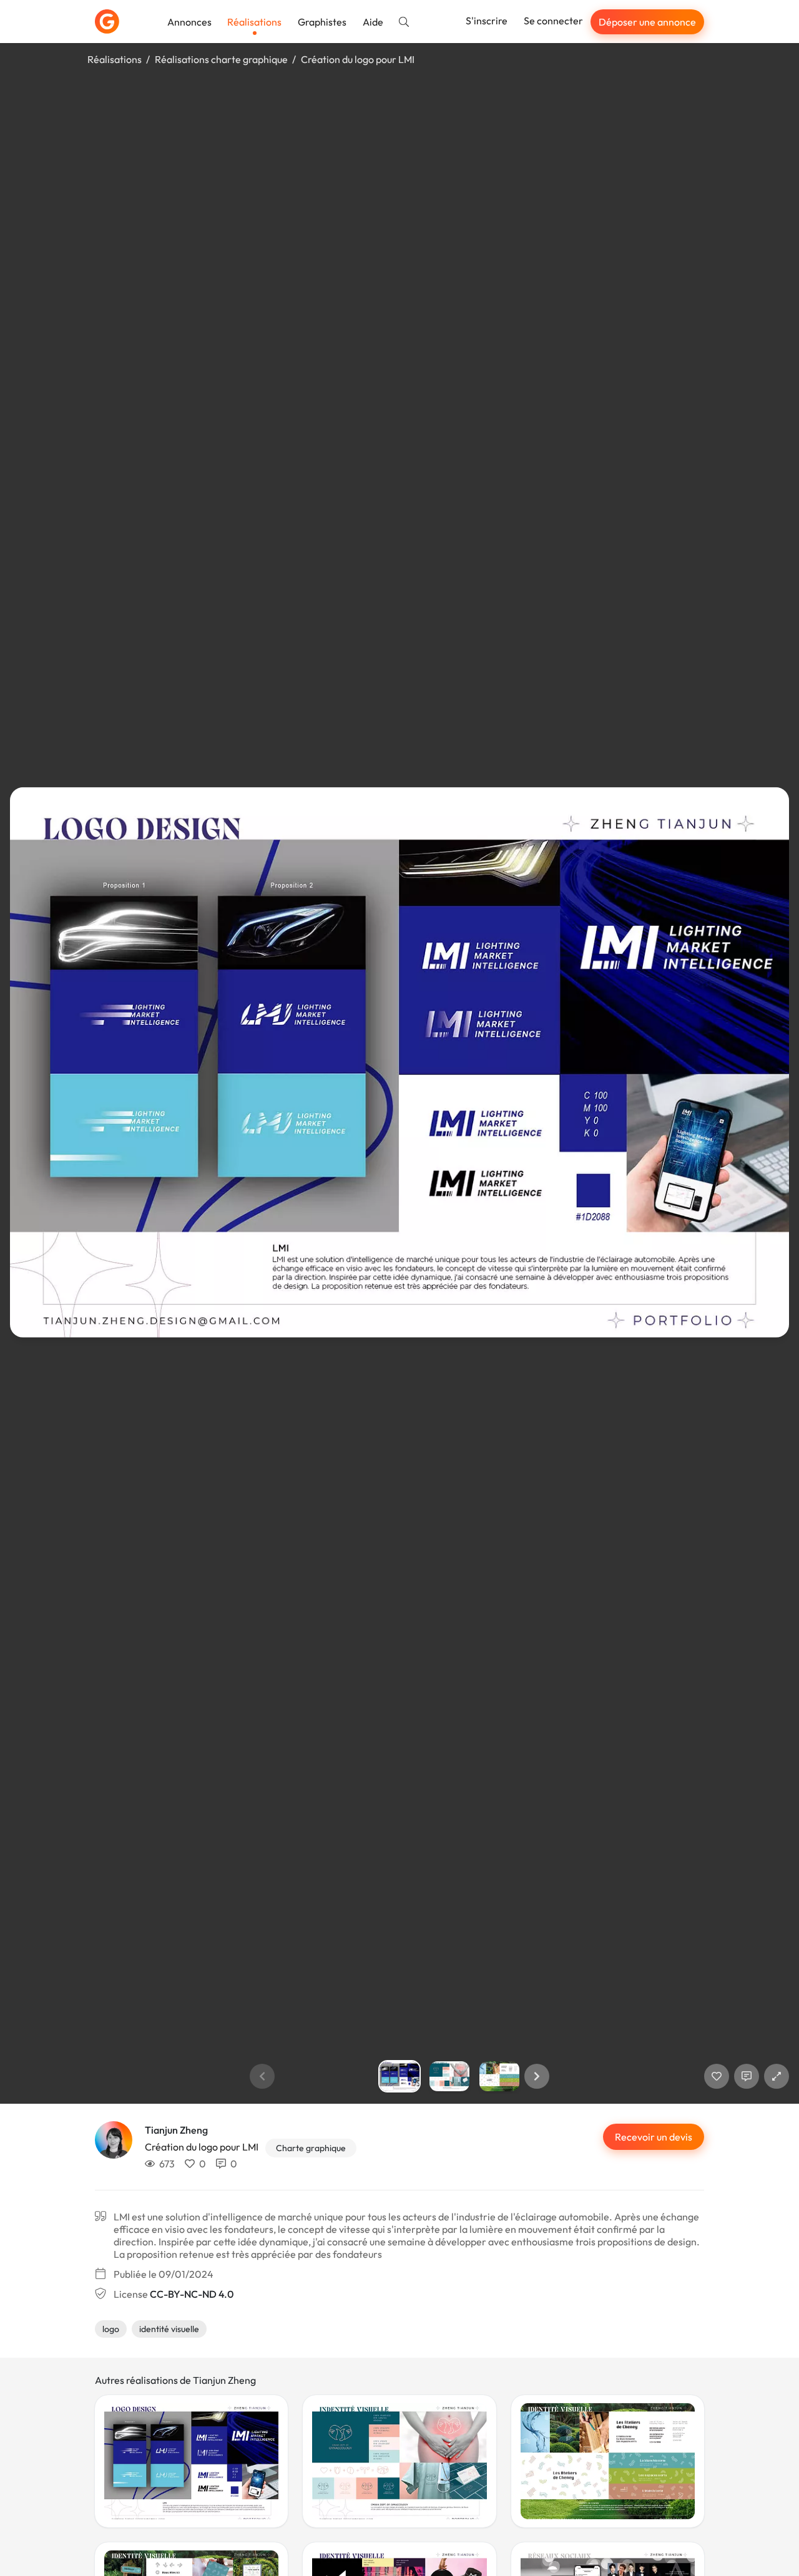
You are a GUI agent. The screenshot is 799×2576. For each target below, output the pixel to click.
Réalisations (254, 22)
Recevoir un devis (654, 2137)
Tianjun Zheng (176, 2130)
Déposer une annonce (647, 22)
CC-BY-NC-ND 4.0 (192, 2294)
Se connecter (553, 21)
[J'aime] (717, 2076)
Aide (373, 22)
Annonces (189, 22)
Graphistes (322, 22)
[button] (537, 2076)
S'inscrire (487, 21)
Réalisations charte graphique (221, 59)
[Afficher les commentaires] (747, 2076)
